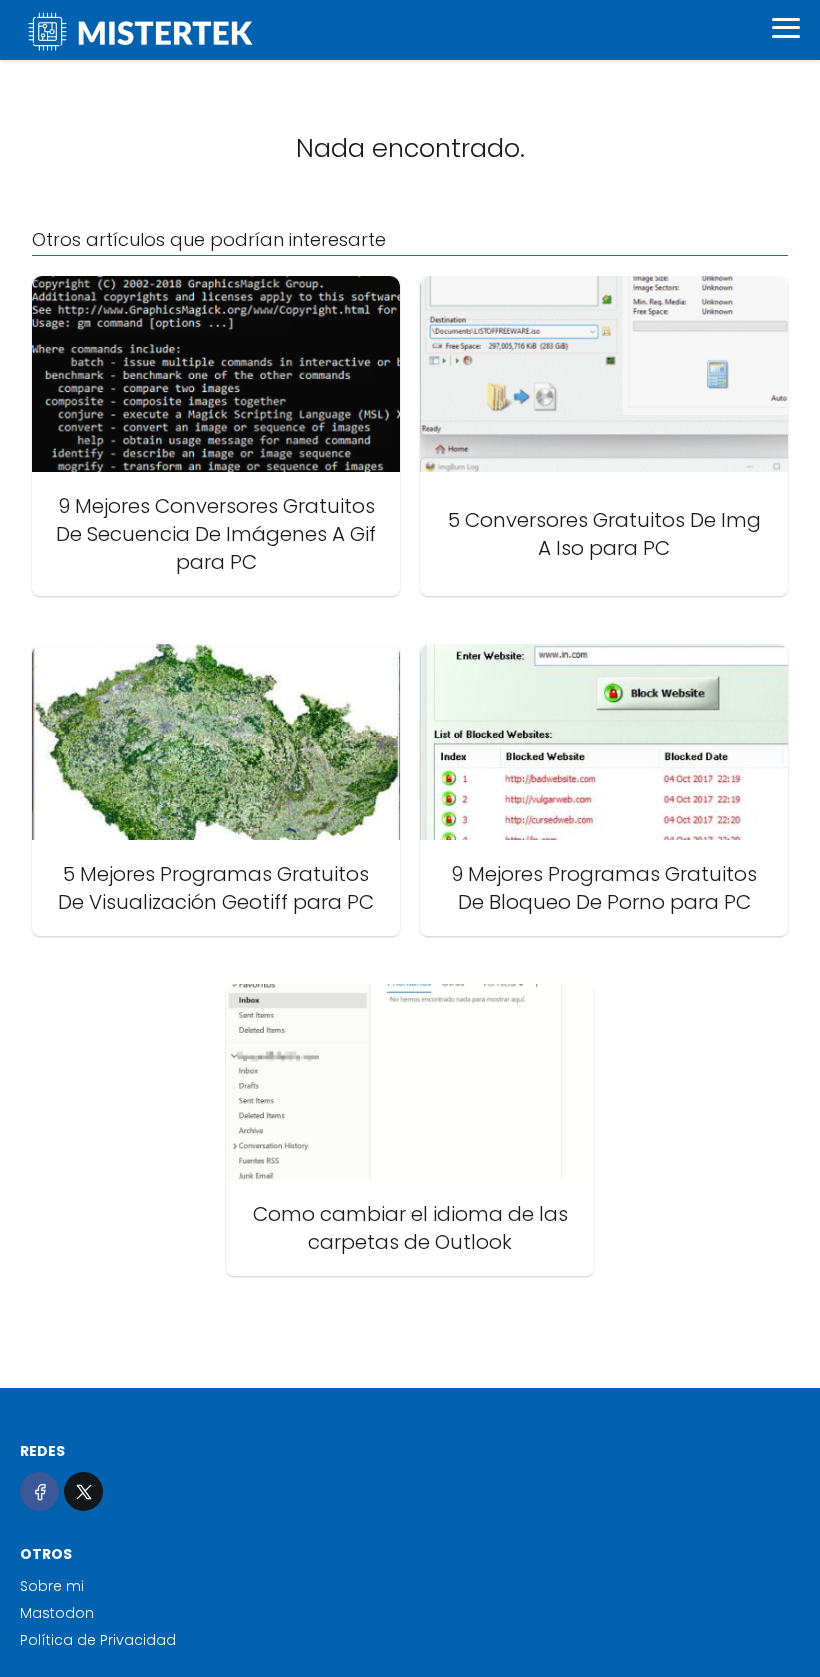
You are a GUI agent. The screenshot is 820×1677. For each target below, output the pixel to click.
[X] (83, 1491)
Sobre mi (52, 1586)
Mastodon (57, 1613)
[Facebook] (39, 1491)
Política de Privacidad (98, 1640)
